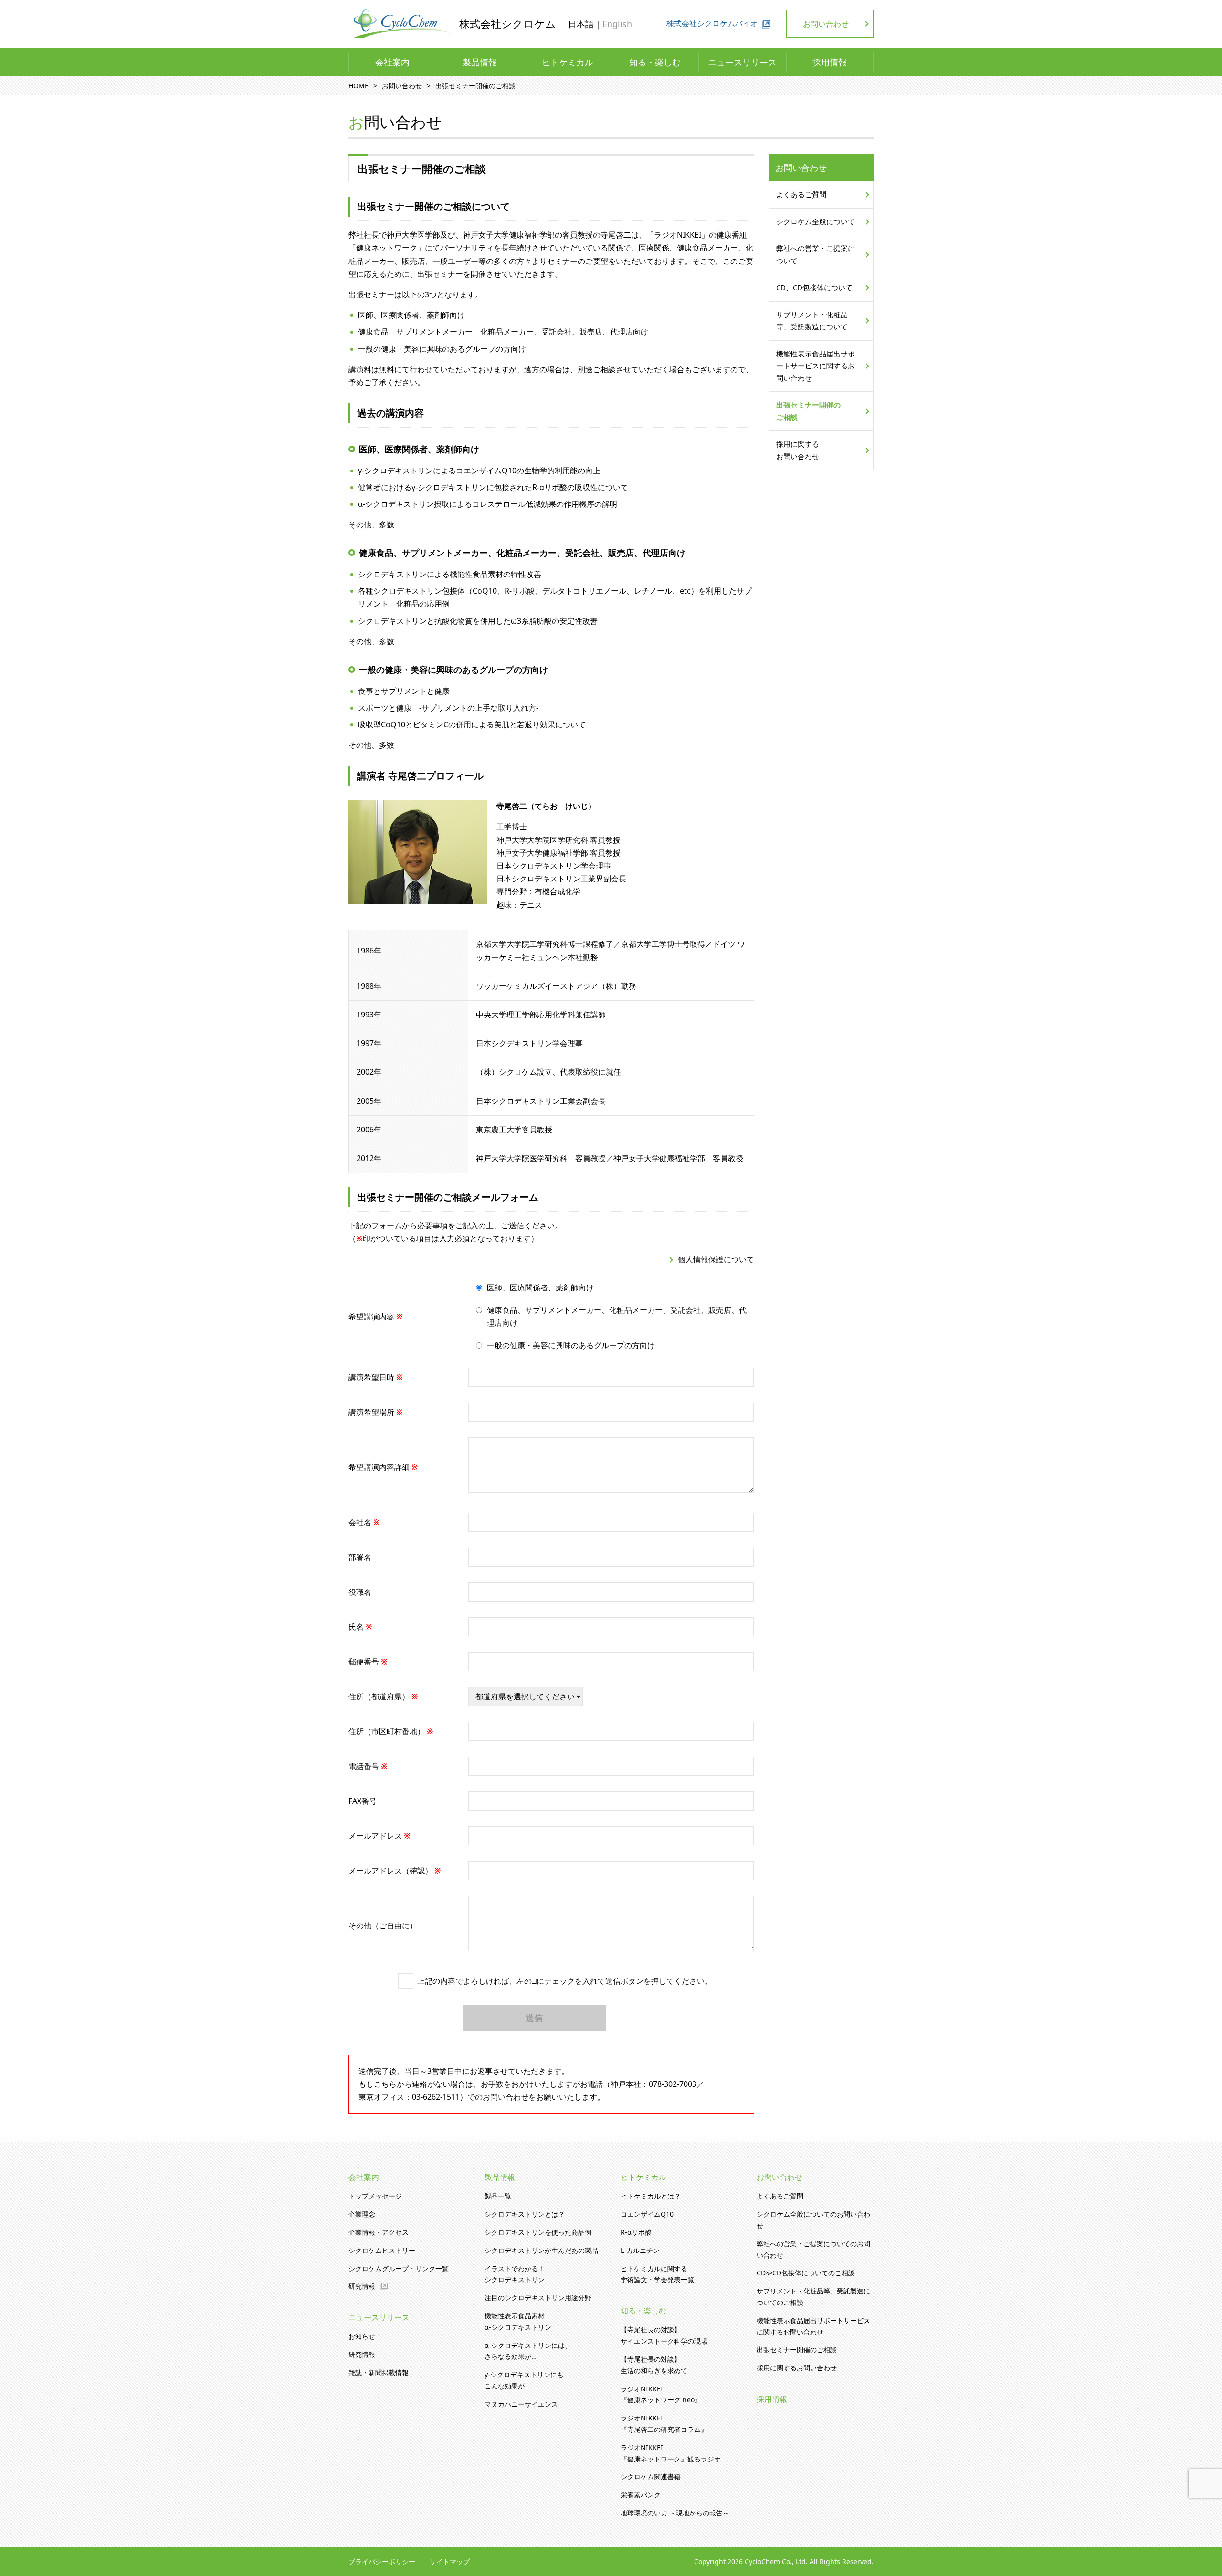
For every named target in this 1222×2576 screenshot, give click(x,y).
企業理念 (362, 2214)
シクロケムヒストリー (382, 2250)
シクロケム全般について (816, 221)
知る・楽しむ (655, 62)
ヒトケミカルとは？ (651, 2196)
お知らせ (362, 2336)
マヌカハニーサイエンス (521, 2404)
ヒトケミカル (568, 62)
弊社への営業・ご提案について (816, 254)
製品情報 (480, 62)
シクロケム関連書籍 (651, 2477)
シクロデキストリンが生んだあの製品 (541, 2250)
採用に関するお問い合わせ (798, 450)
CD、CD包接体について (814, 287)
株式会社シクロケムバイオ (712, 23)
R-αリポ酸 (636, 2232)
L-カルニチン (640, 2250)
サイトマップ (450, 2561)
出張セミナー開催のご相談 (808, 411)
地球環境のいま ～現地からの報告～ (675, 2513)
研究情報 (362, 2286)
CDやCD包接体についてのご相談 (806, 2273)
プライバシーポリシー (382, 2561)
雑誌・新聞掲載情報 (379, 2372)
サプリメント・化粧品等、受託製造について (812, 321)
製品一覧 (498, 2196)
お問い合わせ (826, 24)
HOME (358, 86)
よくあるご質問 (801, 194)
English (617, 24)
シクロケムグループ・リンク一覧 (399, 2268)
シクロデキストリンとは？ (525, 2214)
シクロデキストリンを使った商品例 (538, 2232)
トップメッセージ (375, 2196)
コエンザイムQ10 (647, 2214)
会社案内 (392, 62)
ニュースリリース (742, 62)
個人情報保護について (716, 1259)
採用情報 (830, 62)
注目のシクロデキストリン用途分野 (538, 2298)
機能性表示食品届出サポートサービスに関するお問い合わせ (816, 366)
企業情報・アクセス (379, 2232)
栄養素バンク (641, 2495)
